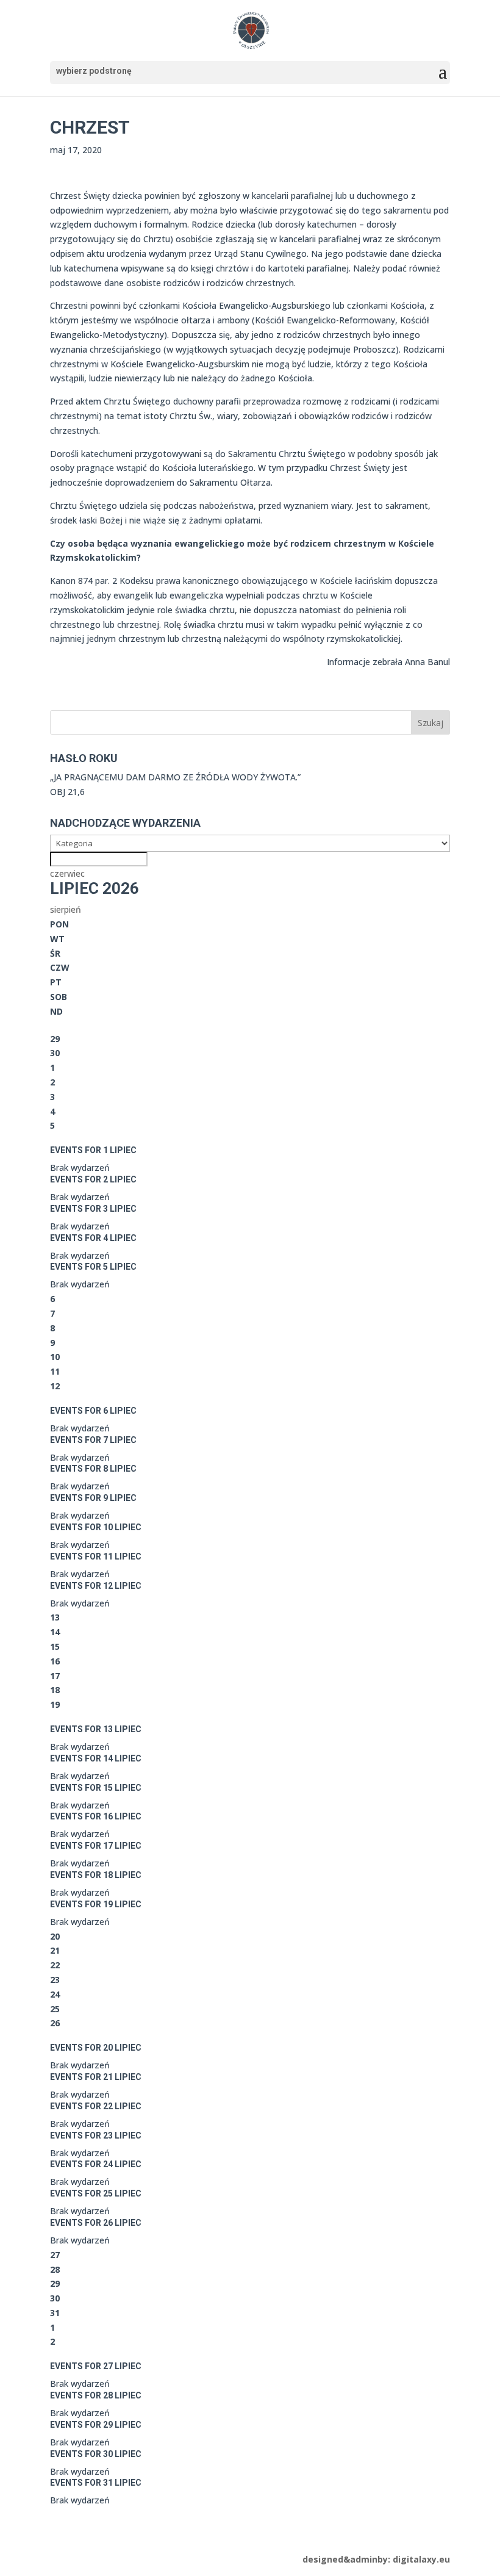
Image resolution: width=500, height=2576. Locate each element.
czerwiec (67, 873)
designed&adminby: (376, 2559)
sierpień (66, 909)
